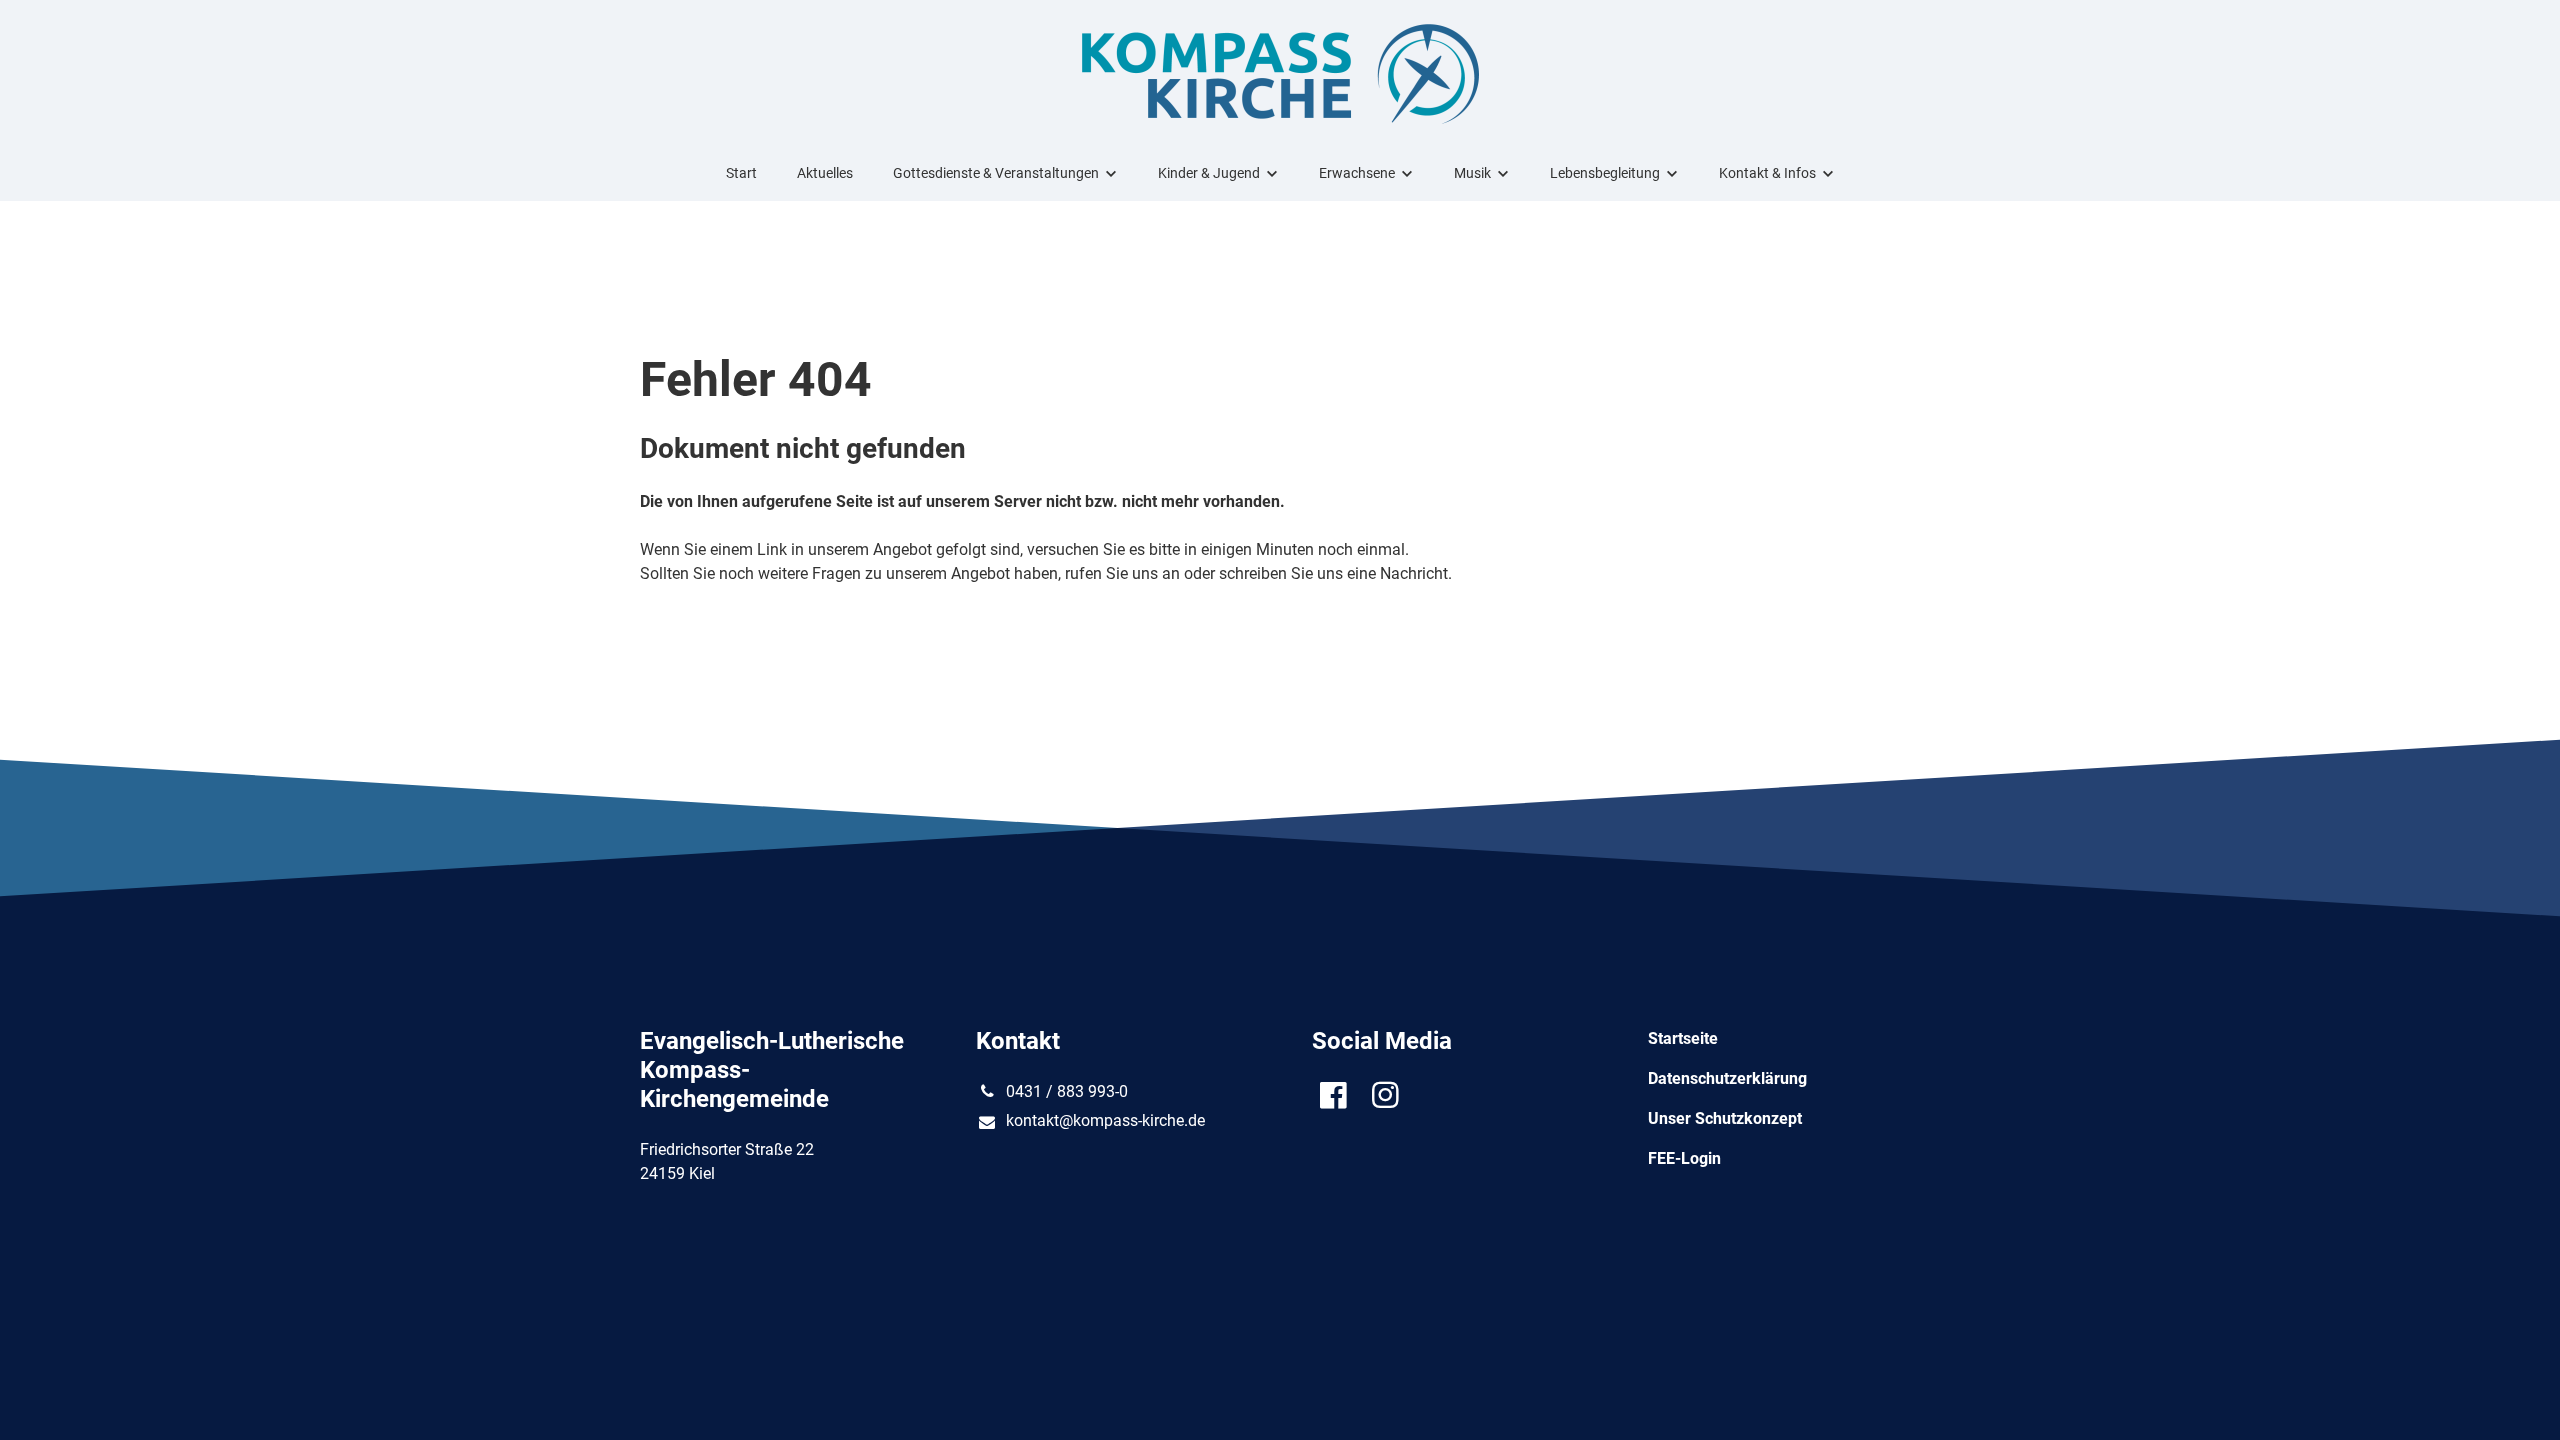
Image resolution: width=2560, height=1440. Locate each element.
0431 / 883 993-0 (1067, 1091)
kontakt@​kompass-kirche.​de (1105, 1120)
